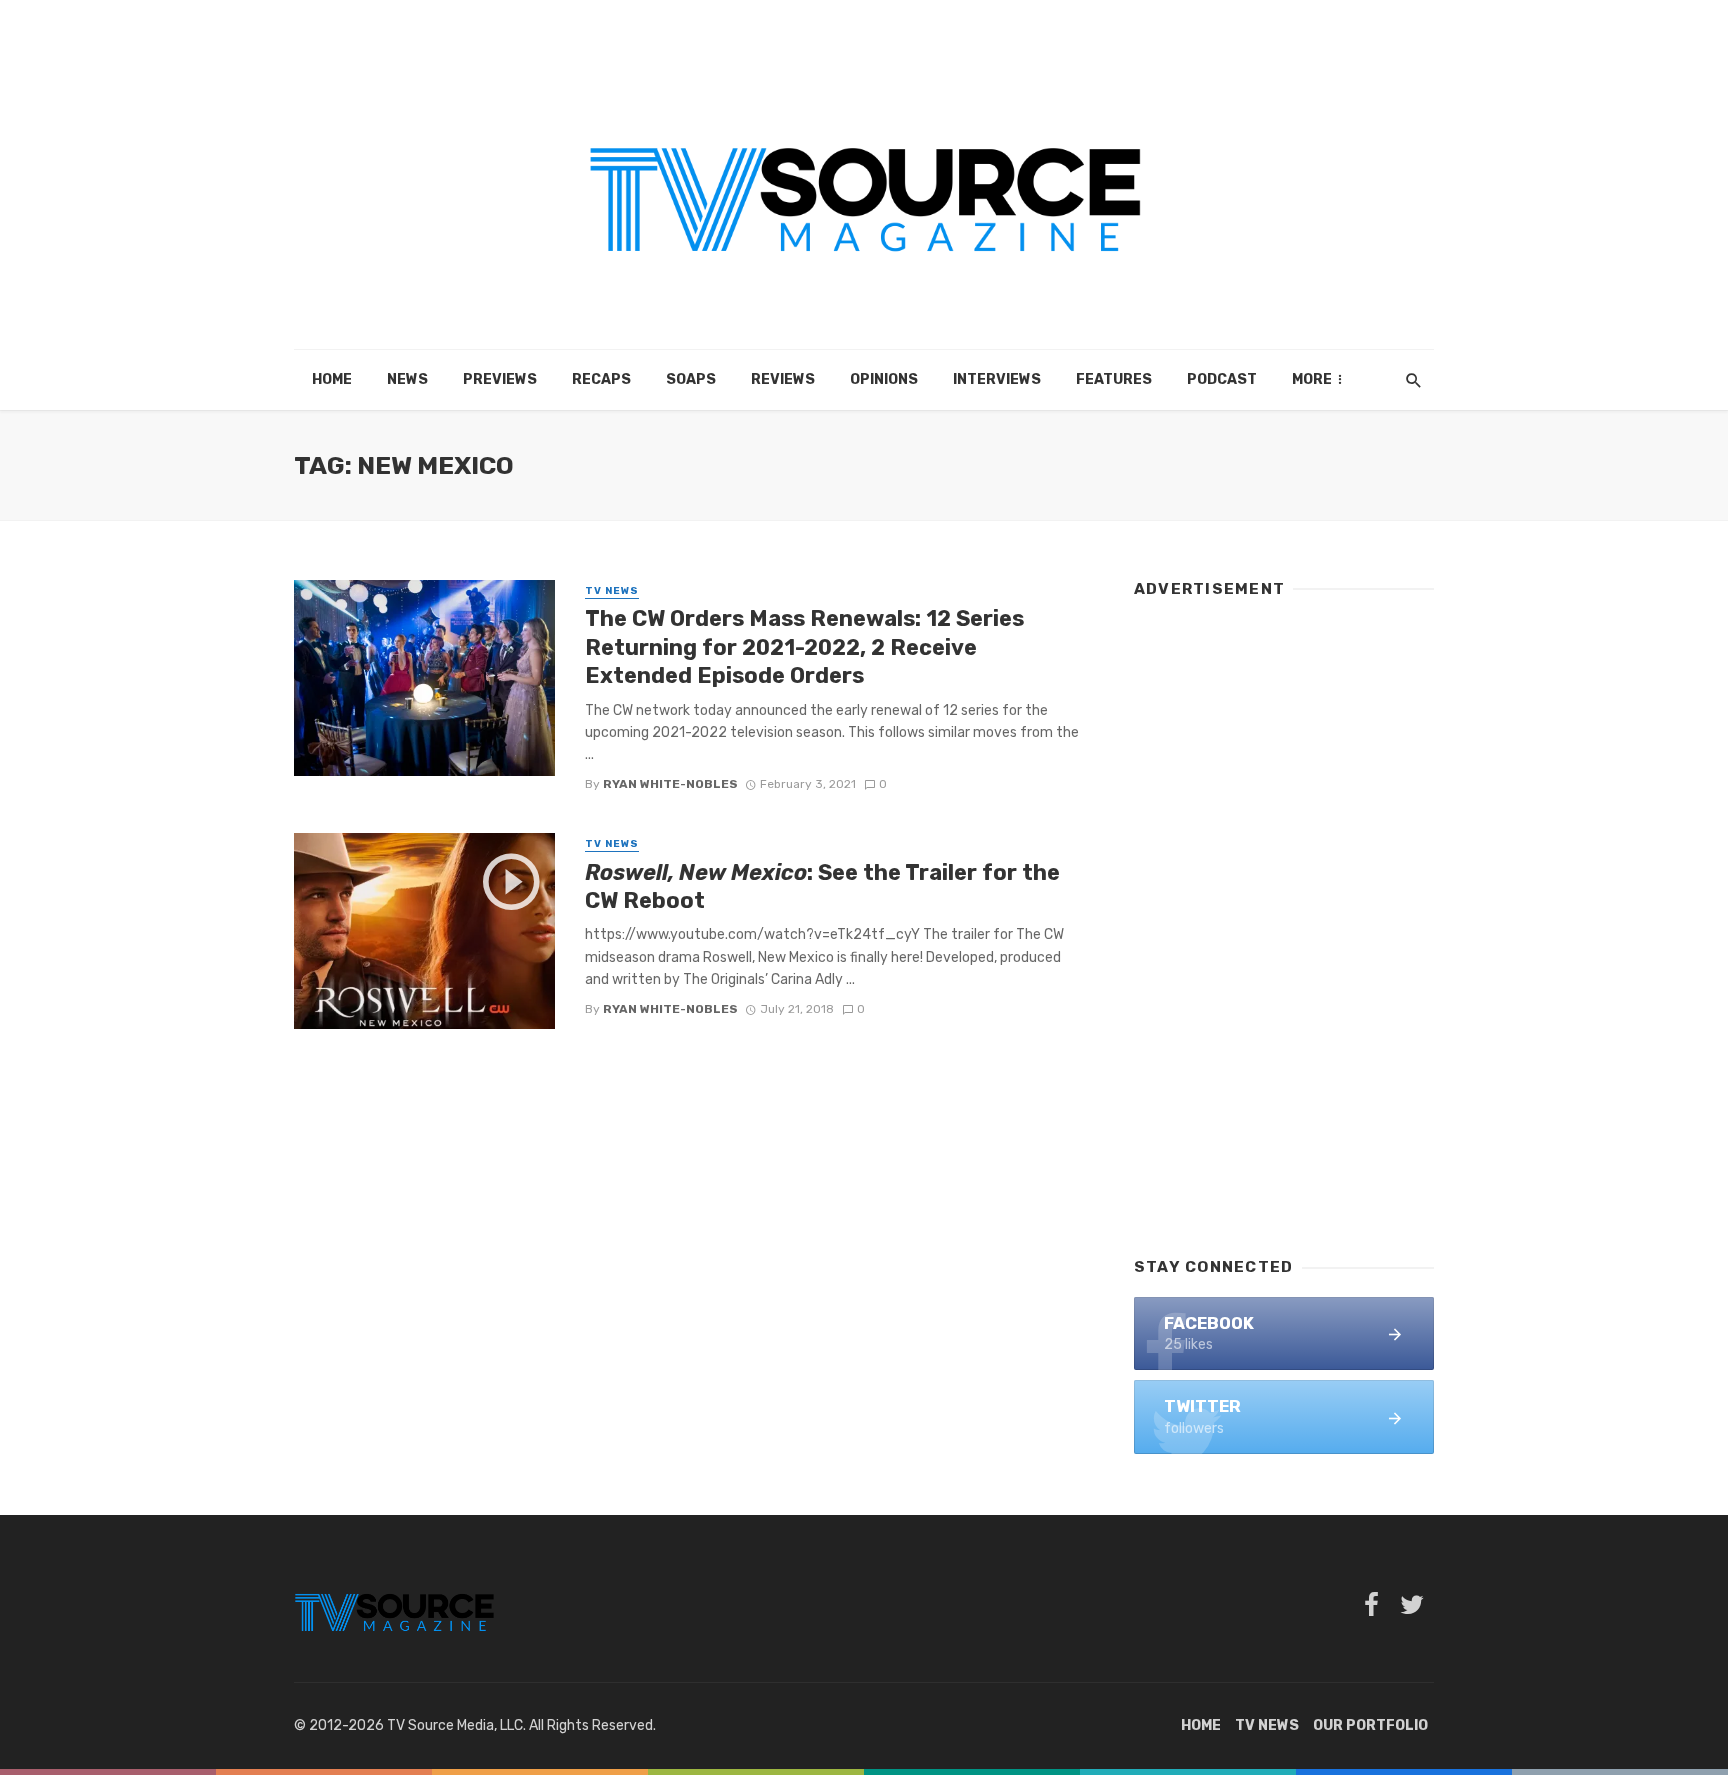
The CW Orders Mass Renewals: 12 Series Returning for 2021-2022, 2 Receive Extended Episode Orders (804, 647)
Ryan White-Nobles (670, 784)
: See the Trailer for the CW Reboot (822, 886)
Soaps (691, 379)
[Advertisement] (1284, 918)
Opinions (884, 379)
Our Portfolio (1370, 1725)
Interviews (997, 379)
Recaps (601, 379)
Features (1114, 379)
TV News (612, 591)
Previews (500, 379)
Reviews (783, 379)
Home (332, 379)
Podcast (1222, 379)
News (407, 379)
